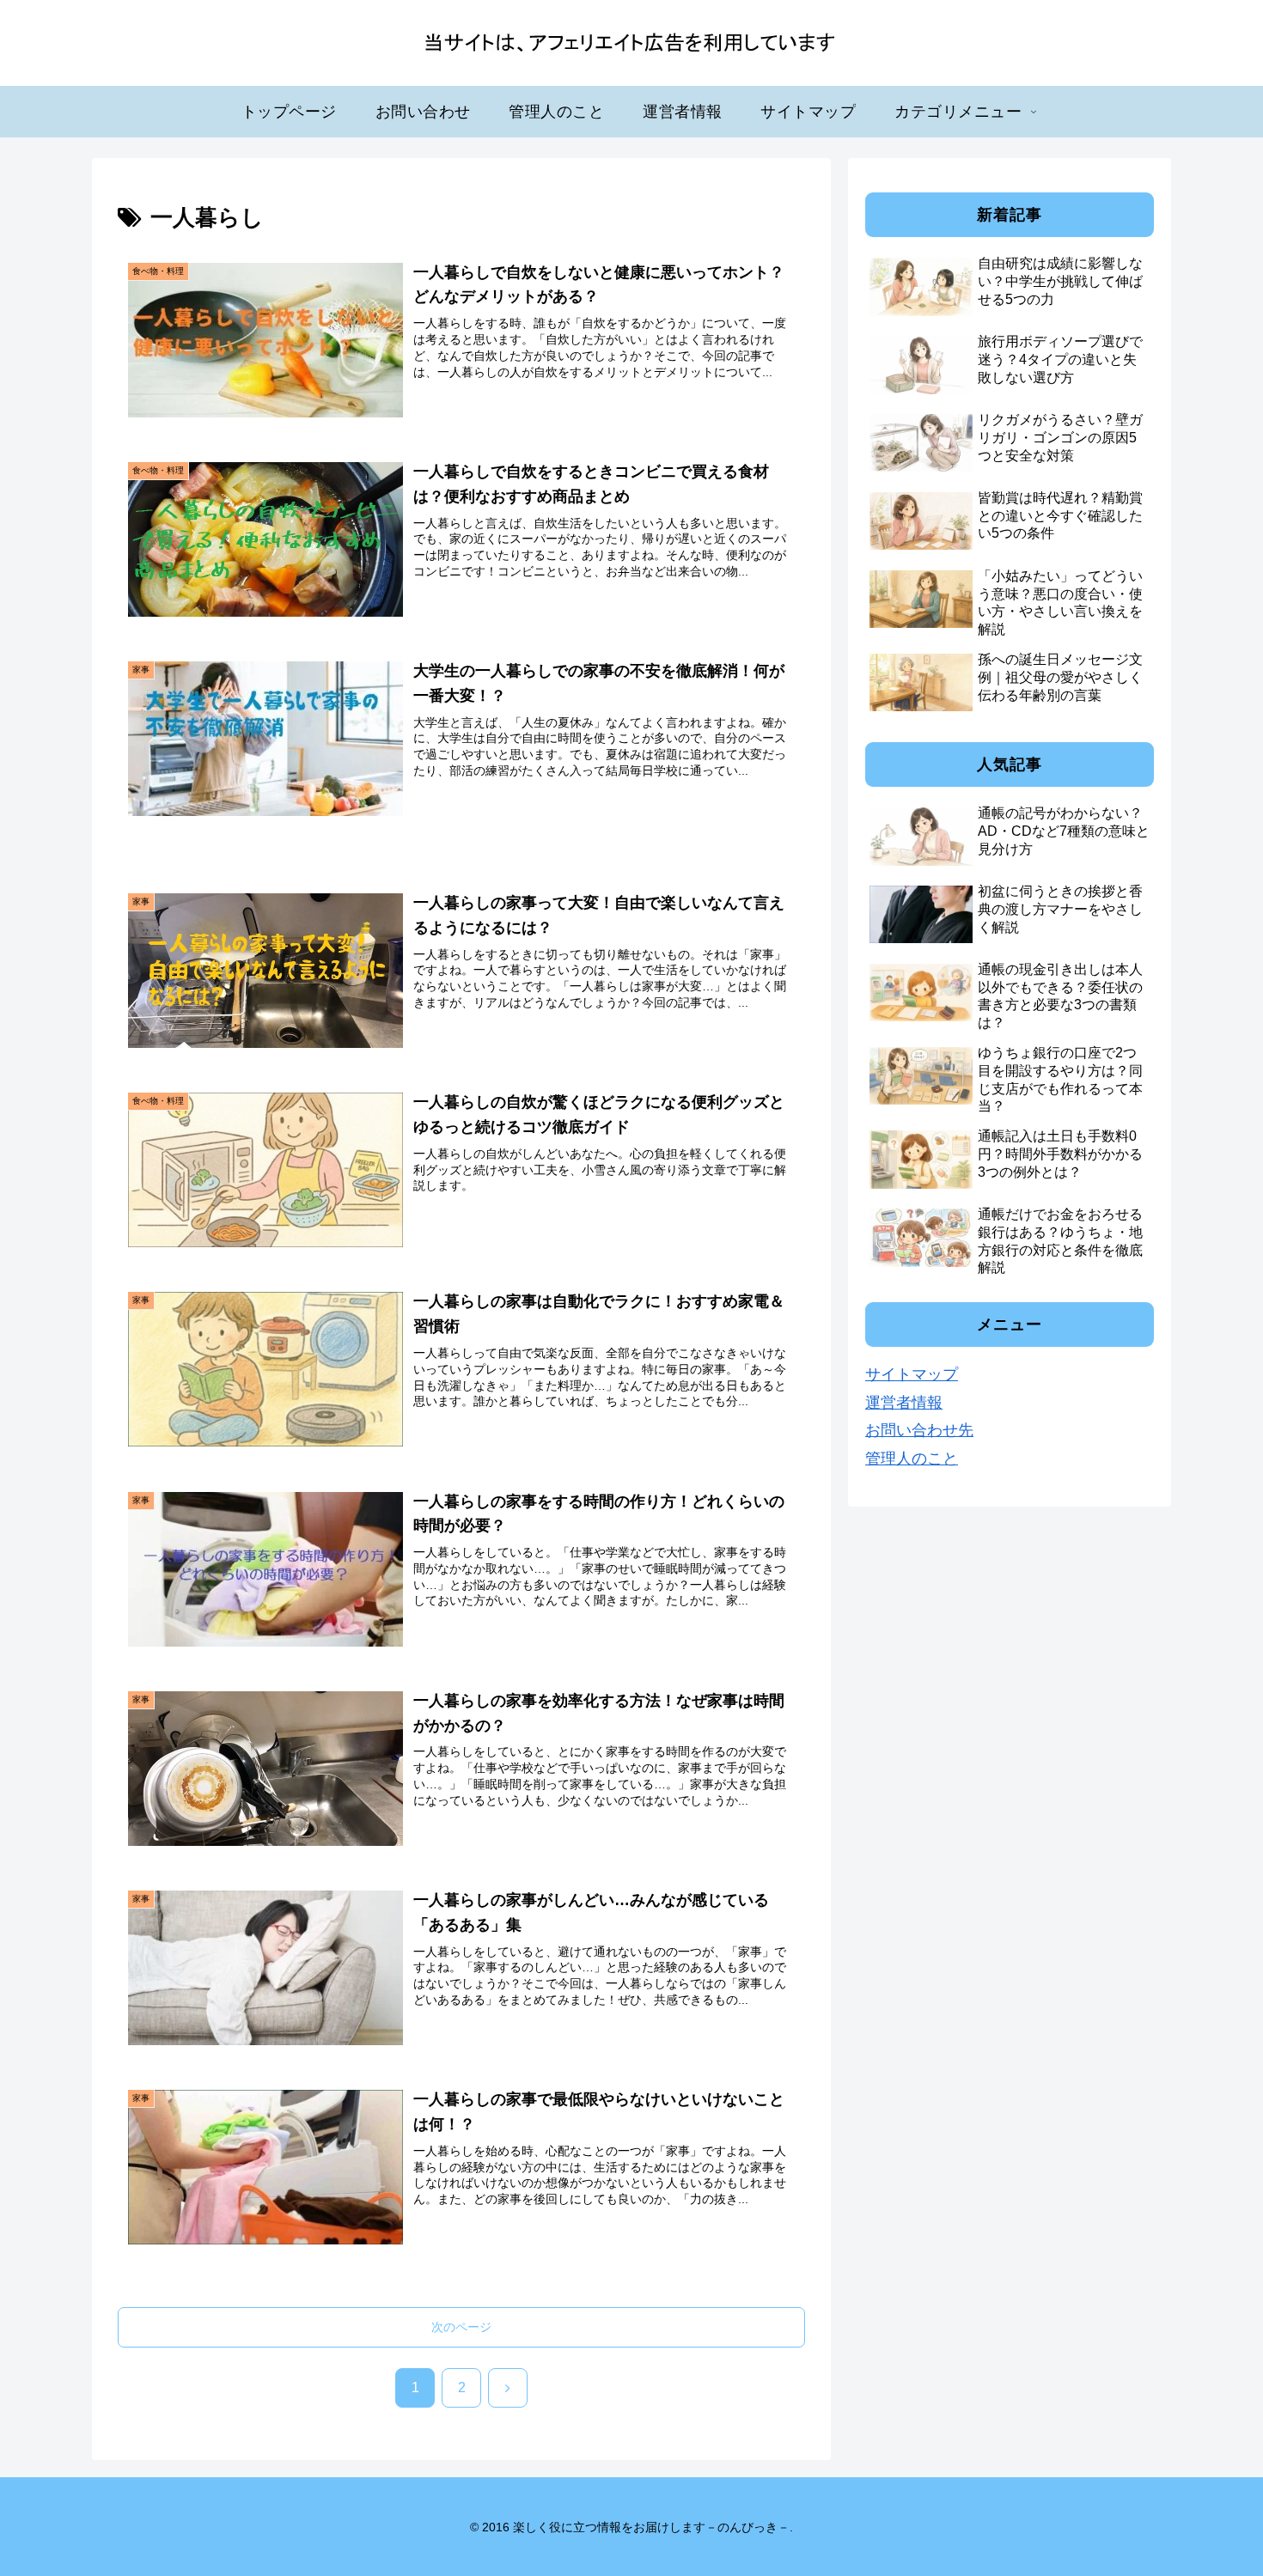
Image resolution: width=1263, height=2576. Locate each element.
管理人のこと (912, 1459)
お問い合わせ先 (919, 1430)
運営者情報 (904, 1403)
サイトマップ (912, 1374)
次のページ (461, 2327)
